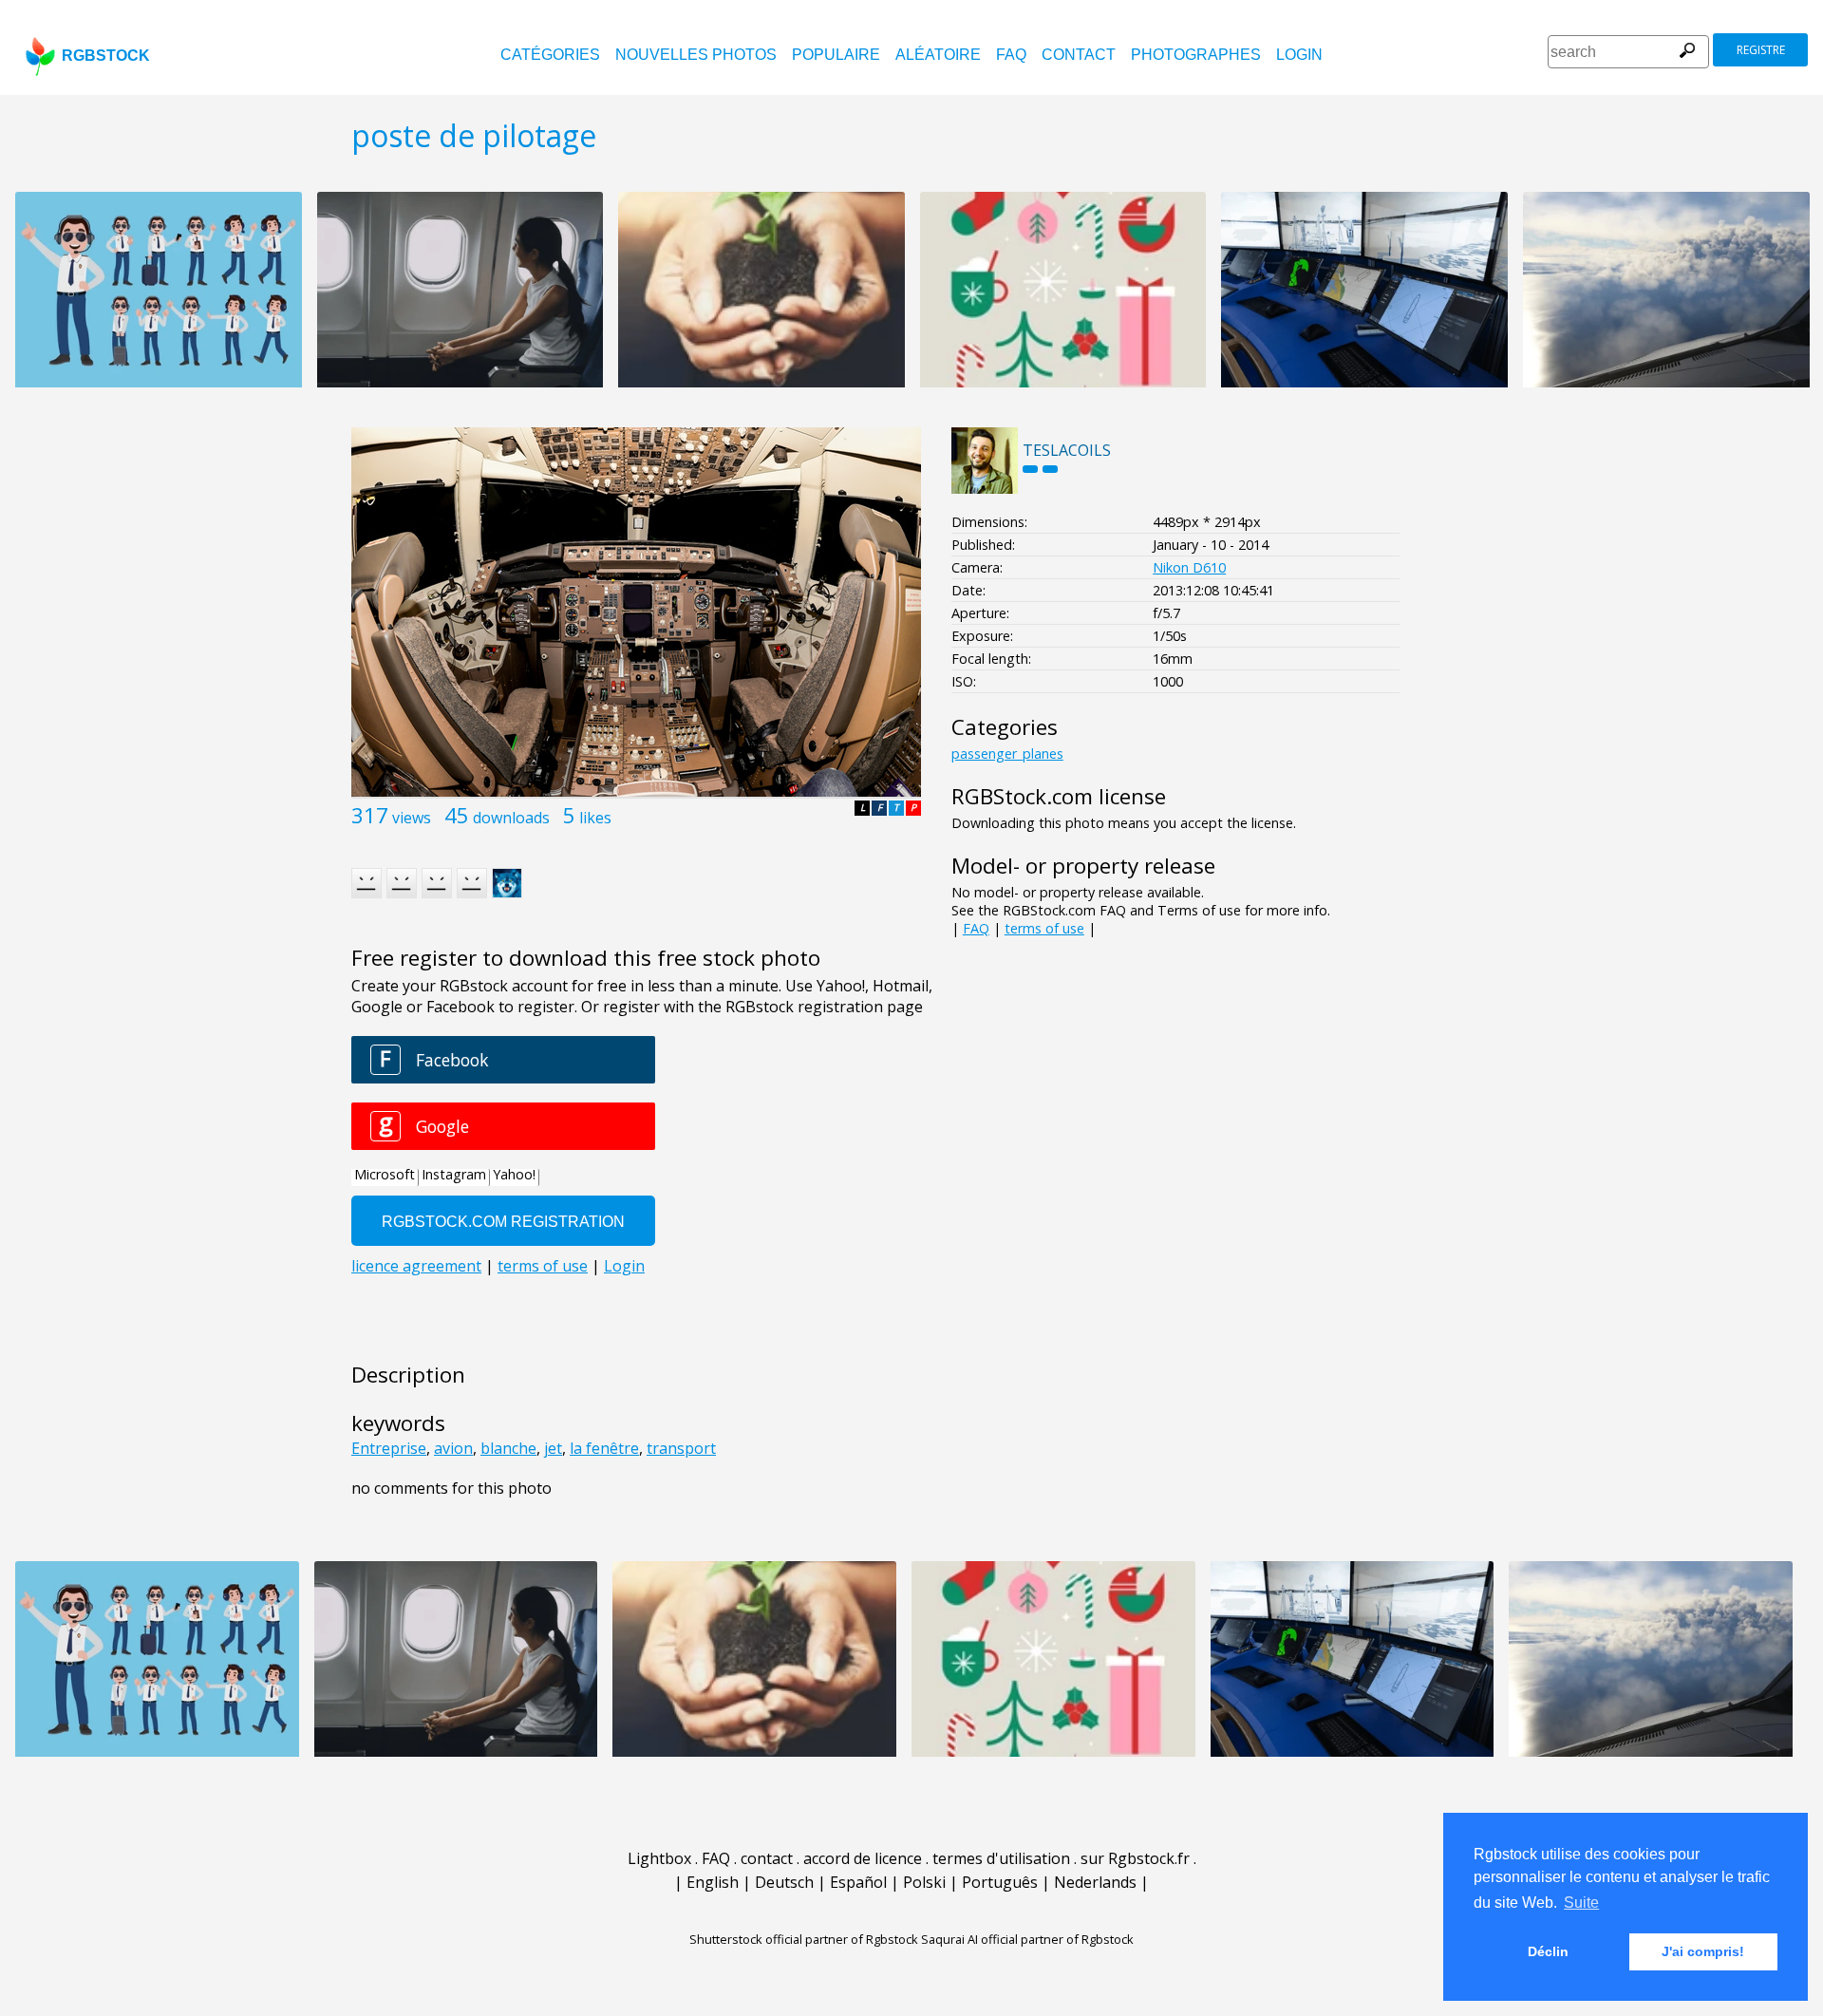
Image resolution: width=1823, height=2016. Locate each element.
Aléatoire (938, 55)
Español (858, 1882)
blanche (508, 1448)
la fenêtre (604, 1448)
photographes (1196, 55)
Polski (924, 1882)
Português (1000, 1882)
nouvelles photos (696, 55)
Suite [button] (1581, 1903)
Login (1299, 55)
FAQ (1011, 55)
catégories (550, 55)
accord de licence (863, 1858)
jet (553, 1448)
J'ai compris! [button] (1703, 1951)
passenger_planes (1007, 754)
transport (681, 1448)
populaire (836, 55)
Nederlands (1095, 1882)
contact (1079, 55)
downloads (511, 818)
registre (1761, 50)
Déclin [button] (1548, 1951)
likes (595, 818)
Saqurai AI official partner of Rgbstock (1027, 1939)
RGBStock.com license (1059, 796)
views (412, 818)
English (713, 1882)
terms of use (1044, 928)
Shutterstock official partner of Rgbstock (804, 1939)
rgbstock (106, 56)
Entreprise (389, 1448)
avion (453, 1448)
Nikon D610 (1189, 567)
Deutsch (784, 1882)
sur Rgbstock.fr (1135, 1858)
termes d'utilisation (1001, 1858)
